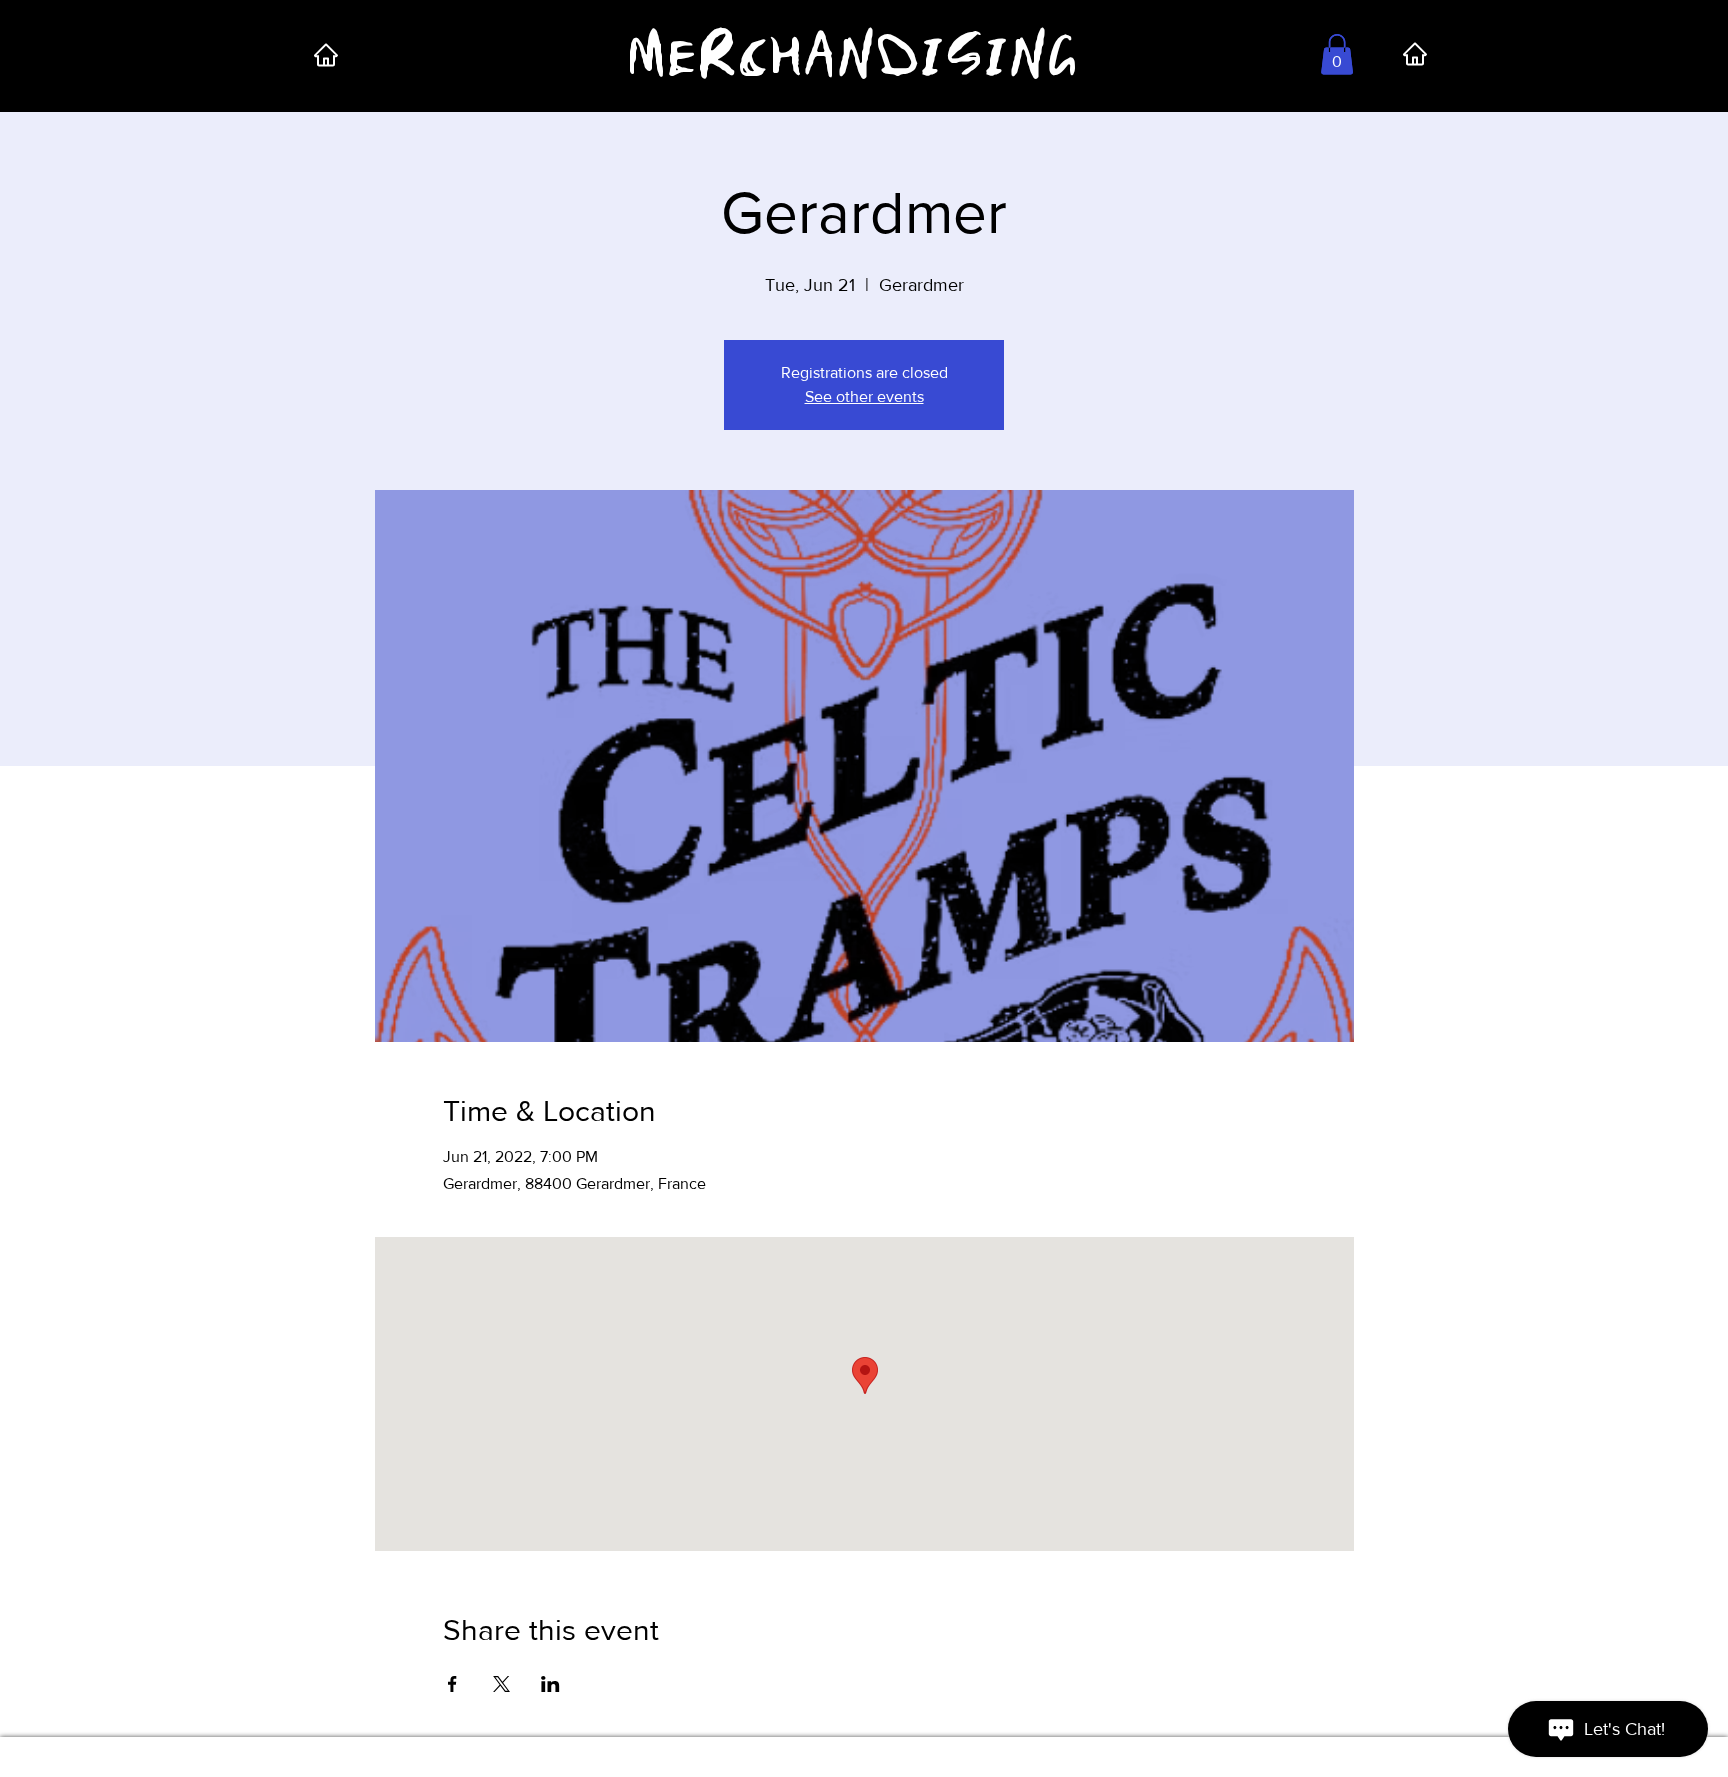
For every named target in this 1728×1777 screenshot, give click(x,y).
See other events (864, 396)
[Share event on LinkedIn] (550, 1684)
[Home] (325, 54)
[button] (1337, 54)
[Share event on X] (501, 1684)
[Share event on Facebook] (452, 1684)
